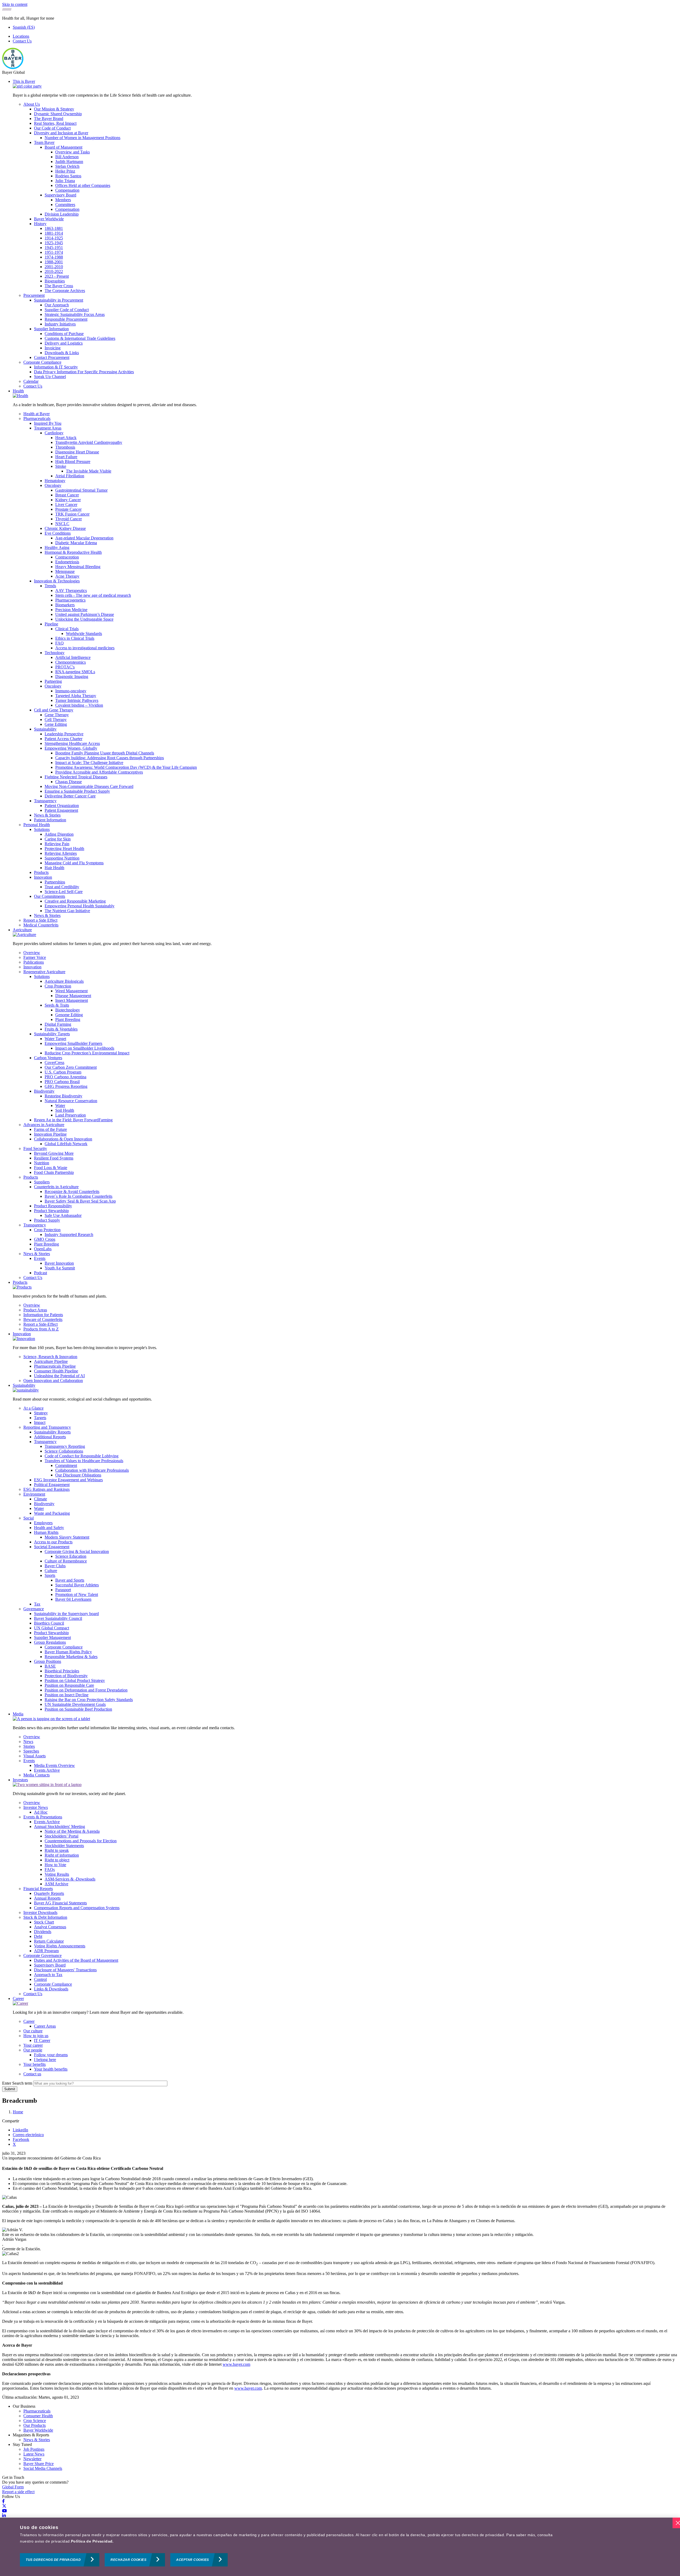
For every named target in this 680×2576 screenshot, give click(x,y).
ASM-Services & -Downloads (70, 1879)
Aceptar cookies (193, 2560)
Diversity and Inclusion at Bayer (61, 133)
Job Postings (34, 2449)
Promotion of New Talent (77, 1594)
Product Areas (35, 1310)
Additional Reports (50, 1437)
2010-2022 (54, 271)
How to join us (36, 2036)
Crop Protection (58, 986)
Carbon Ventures (48, 1058)
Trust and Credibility (62, 887)
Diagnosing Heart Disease (77, 452)
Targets (40, 1418)
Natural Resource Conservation (71, 1101)
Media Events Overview (54, 1765)
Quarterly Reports (49, 1893)
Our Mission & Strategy (54, 109)
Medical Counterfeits (41, 925)
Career (18, 1998)
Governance (34, 1609)
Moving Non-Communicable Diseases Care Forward (89, 786)
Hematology (55, 481)
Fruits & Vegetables (61, 1029)
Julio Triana (65, 181)
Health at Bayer (37, 414)
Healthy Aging (57, 548)
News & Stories (47, 815)
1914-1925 (54, 238)
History (40, 224)
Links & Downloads (51, 1989)
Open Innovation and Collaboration (53, 1381)
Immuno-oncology (71, 691)
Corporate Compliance (42, 362)
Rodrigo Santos (68, 176)
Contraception (67, 557)
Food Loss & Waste (51, 1168)
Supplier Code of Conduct (67, 310)
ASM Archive (56, 1884)
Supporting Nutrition (62, 858)
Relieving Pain (57, 844)
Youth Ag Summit (60, 1268)
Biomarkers (65, 605)
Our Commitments (50, 896)
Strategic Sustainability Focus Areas (75, 314)
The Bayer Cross (59, 286)
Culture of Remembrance (66, 1561)
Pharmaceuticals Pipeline (55, 1366)
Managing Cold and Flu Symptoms (74, 863)
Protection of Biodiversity (66, 1676)
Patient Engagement (61, 810)
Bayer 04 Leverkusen (73, 1599)
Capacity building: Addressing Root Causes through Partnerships (110, 758)
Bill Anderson (67, 157)
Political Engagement (52, 1485)
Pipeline (51, 624)
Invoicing (53, 348)
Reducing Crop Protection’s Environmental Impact (87, 1053)
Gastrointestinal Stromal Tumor (81, 490)
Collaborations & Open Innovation (63, 1139)
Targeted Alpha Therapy (76, 696)
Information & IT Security (56, 367)
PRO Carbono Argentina (65, 1077)
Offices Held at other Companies (83, 185)
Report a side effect (18, 2492)
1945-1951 (54, 248)
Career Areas (45, 2026)
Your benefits (35, 2064)
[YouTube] (5, 2511)
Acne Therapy (67, 576)
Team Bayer (44, 142)
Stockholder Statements (64, 1846)
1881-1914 (54, 233)
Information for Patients (43, 1315)
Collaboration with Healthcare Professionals (92, 1470)
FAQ (59, 643)
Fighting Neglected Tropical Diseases (76, 777)
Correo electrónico (28, 2135)
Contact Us (22, 41)
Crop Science (35, 2421)
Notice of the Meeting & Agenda (72, 1831)
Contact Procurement (52, 357)
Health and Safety (49, 1528)
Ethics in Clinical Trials (75, 638)
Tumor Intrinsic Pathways (77, 700)
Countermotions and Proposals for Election (81, 1841)
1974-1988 (54, 257)
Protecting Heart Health (64, 849)
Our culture (33, 2031)
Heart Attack (66, 438)
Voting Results (57, 1874)
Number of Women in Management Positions (82, 138)
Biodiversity (44, 1091)
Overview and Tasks (73, 152)
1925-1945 (54, 243)
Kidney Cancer (68, 500)
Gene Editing (56, 724)
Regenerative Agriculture (44, 972)
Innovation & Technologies (57, 581)
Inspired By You (48, 423)
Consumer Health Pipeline (56, 1371)
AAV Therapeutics (71, 591)
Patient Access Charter (63, 739)
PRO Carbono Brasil (62, 1082)
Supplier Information (51, 329)
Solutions (42, 829)
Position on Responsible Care (69, 1685)
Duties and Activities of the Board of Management (76, 1960)
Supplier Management (52, 1637)
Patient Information (50, 820)
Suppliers (42, 1182)
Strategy (41, 1413)
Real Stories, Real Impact (55, 123)
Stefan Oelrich (67, 166)
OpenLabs (43, 1249)
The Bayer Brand (49, 119)
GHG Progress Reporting (66, 1086)
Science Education (71, 1556)
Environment (34, 1494)
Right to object (57, 1860)
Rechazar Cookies (128, 2560)
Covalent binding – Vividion (79, 705)
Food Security (35, 1149)
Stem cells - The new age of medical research (93, 595)
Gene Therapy (57, 715)
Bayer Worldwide (49, 219)
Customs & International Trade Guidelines (80, 338)
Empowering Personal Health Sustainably (80, 906)
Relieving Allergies (61, 853)
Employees (43, 1523)
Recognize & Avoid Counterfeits (72, 1192)
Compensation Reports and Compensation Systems (77, 1908)
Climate (41, 1499)
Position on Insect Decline (67, 1695)
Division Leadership (62, 214)
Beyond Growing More (54, 1153)
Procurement (34, 295)
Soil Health (65, 1110)
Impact (40, 1422)
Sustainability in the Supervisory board (66, 1614)
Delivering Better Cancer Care (70, 796)
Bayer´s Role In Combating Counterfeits (78, 1196)
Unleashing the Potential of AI (59, 1376)
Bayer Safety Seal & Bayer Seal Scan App (80, 1201)
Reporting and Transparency (47, 1427)
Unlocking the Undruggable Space (84, 619)
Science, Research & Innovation (50, 1357)
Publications (34, 962)
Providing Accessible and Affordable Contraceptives (99, 772)
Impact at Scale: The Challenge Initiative (89, 763)
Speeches (31, 1751)
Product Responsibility (53, 1206)
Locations (21, 36)
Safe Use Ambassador (63, 1215)
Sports (50, 1575)
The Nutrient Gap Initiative (67, 911)
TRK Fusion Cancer (72, 514)
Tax (37, 1604)
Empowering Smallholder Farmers (73, 1043)
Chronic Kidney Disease (65, 528)
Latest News (34, 2454)
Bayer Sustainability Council (58, 1618)
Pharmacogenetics (70, 600)
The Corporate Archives (65, 291)
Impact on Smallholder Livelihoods (85, 1048)
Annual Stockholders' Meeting (59, 1826)
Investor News (36, 1807)
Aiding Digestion (59, 834)
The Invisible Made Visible (89, 471)
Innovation (43, 877)
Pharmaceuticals (37, 418)
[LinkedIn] (4, 2516)
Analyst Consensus (50, 1927)
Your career (33, 2045)
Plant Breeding (68, 1019)
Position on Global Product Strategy (75, 1680)
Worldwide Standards (84, 634)
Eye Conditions (58, 533)
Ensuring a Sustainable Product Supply (77, 791)
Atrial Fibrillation (70, 476)
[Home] (13, 68)
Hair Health (54, 868)
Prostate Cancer (68, 509)
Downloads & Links (62, 353)
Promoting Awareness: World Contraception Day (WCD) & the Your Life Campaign (126, 767)
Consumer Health (38, 2416)
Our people (33, 2050)
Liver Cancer (66, 505)
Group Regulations (50, 1642)
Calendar (31, 381)
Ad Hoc (41, 1812)
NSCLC (62, 524)
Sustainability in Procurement (59, 300)
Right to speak (57, 1850)
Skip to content (15, 4)
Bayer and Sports (70, 1580)
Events (40, 1258)
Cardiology (54, 433)
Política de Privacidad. (92, 2541)
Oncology (53, 485)
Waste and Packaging (52, 1513)
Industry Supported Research (69, 1235)
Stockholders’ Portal (61, 1836)
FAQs (50, 1869)
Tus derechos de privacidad (53, 2560)
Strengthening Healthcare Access (72, 743)
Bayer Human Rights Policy (68, 1652)
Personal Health (37, 825)
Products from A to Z (41, 1329)
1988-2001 (54, 262)
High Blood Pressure (73, 461)
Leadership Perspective (64, 734)
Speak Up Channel (50, 377)
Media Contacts (37, 1775)
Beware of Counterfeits (43, 1319)
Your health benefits (51, 2069)
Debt (38, 1936)
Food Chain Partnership (54, 1172)
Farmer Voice (35, 957)
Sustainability (45, 729)
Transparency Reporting (65, 1446)
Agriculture (22, 930)
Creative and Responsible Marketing (75, 901)
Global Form (13, 2487)
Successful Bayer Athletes (77, 1585)
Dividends (43, 1932)
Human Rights (46, 1532)
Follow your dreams (51, 2055)
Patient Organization (62, 806)
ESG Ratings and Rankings (46, 1489)
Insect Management (72, 1000)
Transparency (45, 801)
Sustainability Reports (52, 1432)
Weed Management (71, 991)
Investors (20, 1780)
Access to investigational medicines (85, 648)
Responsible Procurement (66, 319)
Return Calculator (49, 1941)
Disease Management (73, 996)
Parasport (63, 1590)
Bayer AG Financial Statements (60, 1903)
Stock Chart (44, 1922)
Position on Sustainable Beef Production (78, 1709)
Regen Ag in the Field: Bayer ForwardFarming (73, 1120)
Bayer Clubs (55, 1566)
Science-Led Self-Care (64, 892)
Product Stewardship (51, 1211)
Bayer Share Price (39, 2464)
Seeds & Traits (57, 1005)
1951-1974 (54, 252)
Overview (32, 953)
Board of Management (63, 147)
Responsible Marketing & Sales (71, 1657)
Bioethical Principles (62, 1671)
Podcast (41, 1273)
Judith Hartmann (69, 162)
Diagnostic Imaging (72, 677)
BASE (50, 1666)
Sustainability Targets (52, 1034)
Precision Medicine (71, 610)
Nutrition (42, 1163)
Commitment (66, 1465)
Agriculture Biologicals (64, 981)
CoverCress (54, 1062)
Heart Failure (66, 457)
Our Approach (57, 305)
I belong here (45, 2060)
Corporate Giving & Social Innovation (77, 1551)
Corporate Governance (42, 1955)
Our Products (35, 2425)
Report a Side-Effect (41, 1324)
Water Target (55, 1039)
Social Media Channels (43, 2468)
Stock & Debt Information (45, 1917)
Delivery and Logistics (64, 343)
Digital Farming (58, 1024)
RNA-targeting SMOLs (75, 672)
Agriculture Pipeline (51, 1361)
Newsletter (32, 2459)
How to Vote (55, 1865)
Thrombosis (65, 447)
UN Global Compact (52, 1628)
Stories (29, 1746)
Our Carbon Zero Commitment (71, 1067)
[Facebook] (3, 2501)
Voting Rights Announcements (60, 1946)
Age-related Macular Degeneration (84, 538)
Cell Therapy (56, 720)
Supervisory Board (60, 195)
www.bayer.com (236, 2364)
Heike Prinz (65, 171)
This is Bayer (24, 81)
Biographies (55, 281)
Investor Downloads (40, 1912)
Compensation (67, 190)
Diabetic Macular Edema (76, 543)
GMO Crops (45, 1239)
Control (40, 1979)
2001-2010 (54, 267)
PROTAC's (65, 667)
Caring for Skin (58, 839)
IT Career (42, 2040)
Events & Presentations (43, 1817)
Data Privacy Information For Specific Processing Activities (84, 372)
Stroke (61, 466)
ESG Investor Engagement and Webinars (68, 1480)
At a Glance (33, 1408)
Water (60, 1105)
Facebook (21, 2139)
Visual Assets (35, 1756)
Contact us (32, 2074)
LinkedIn (20, 2130)
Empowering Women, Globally (71, 748)
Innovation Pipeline (50, 1134)
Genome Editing (69, 1015)
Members (63, 200)
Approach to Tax (48, 1975)
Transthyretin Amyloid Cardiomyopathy (89, 442)
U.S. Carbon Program (63, 1072)
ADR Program (46, 1951)
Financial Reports (38, 1889)
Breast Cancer (67, 495)
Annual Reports (47, 1898)
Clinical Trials (67, 629)
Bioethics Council (49, 1623)
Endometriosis (67, 562)
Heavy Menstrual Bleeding (78, 567)
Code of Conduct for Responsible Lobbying (82, 1456)
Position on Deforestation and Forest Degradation (86, 1690)
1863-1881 (54, 228)
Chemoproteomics (71, 662)
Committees (65, 205)
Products (41, 872)
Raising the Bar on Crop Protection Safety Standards (89, 1700)
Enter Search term (17, 2083)
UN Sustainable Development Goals (75, 1704)
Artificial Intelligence (73, 657)
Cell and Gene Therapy (54, 710)
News (28, 1742)
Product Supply (47, 1220)
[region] (340, 2547)
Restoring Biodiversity (63, 1096)
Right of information (62, 1855)
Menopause (65, 571)
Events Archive (47, 1770)
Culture (51, 1571)
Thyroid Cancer (69, 519)
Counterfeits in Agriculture (56, 1187)
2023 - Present (57, 276)
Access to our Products (53, 1542)
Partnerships (55, 882)
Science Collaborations (64, 1451)
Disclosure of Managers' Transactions (65, 1970)
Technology (55, 653)
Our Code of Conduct (52, 128)
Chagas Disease (69, 782)
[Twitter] (4, 2506)
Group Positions (48, 1661)
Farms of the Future (50, 1129)
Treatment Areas (48, 428)
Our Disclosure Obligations (78, 1475)
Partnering (53, 681)
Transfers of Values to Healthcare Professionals (84, 1461)
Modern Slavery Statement (67, 1537)
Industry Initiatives (60, 324)
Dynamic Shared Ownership (58, 114)
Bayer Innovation (59, 1263)
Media (18, 1714)
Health (18, 391)
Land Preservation (71, 1115)
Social (29, 1518)
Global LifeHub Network (66, 1144)
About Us (32, 104)
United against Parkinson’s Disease (85, 614)
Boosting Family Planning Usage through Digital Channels (105, 753)
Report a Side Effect (40, 920)
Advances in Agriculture (44, 1125)
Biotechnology (68, 1010)
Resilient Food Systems (54, 1158)
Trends (50, 586)
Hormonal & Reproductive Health (73, 552)
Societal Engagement (52, 1547)
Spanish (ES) (24, 27)
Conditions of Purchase (64, 334)
